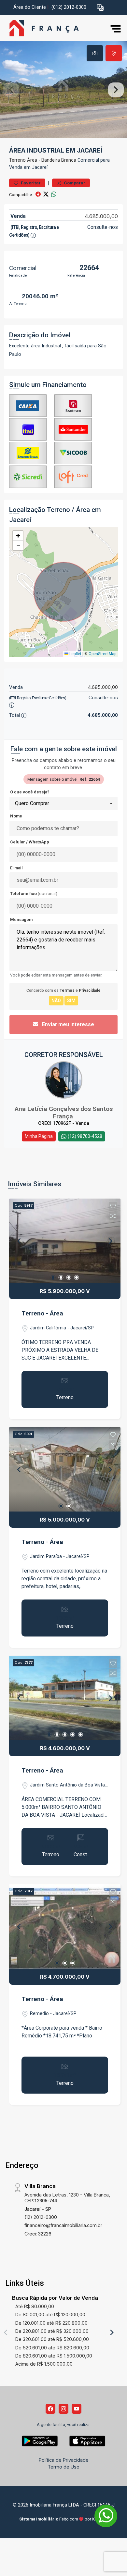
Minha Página (39, 1136)
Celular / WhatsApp (30, 842)
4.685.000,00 (101, 216)
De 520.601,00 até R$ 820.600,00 (52, 2348)
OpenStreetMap (102, 654)
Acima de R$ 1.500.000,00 (44, 2364)
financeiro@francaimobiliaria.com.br (63, 2225)
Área (32, 160)
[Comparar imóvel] (113, 1216)
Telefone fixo (34, 894)
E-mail (16, 868)
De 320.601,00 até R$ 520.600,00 (52, 2339)
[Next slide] (116, 90)
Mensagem (21, 920)
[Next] (110, 1241)
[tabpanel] (63, 90)
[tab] (95, 53)
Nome (16, 816)
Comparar (74, 183)
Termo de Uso (63, 2467)
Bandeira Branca (59, 160)
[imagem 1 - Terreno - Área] (65, 1241)
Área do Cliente (30, 7)
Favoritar (30, 183)
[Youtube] (77, 2409)
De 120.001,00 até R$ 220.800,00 (51, 2323)
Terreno (17, 160)
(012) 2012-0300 (69, 7)
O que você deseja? (30, 792)
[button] (100, 8)
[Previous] (20, 1241)
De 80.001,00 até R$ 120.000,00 (50, 2315)
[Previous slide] (11, 90)
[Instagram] (63, 2409)
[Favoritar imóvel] (113, 1206)
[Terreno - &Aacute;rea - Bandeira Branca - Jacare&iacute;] (53, 29)
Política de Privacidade (64, 2460)
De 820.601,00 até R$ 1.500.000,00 (54, 2356)
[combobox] (63, 803)
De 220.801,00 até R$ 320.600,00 (52, 2331)
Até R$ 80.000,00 (35, 2306)
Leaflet (75, 654)
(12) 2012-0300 (41, 2217)
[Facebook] (50, 2409)
